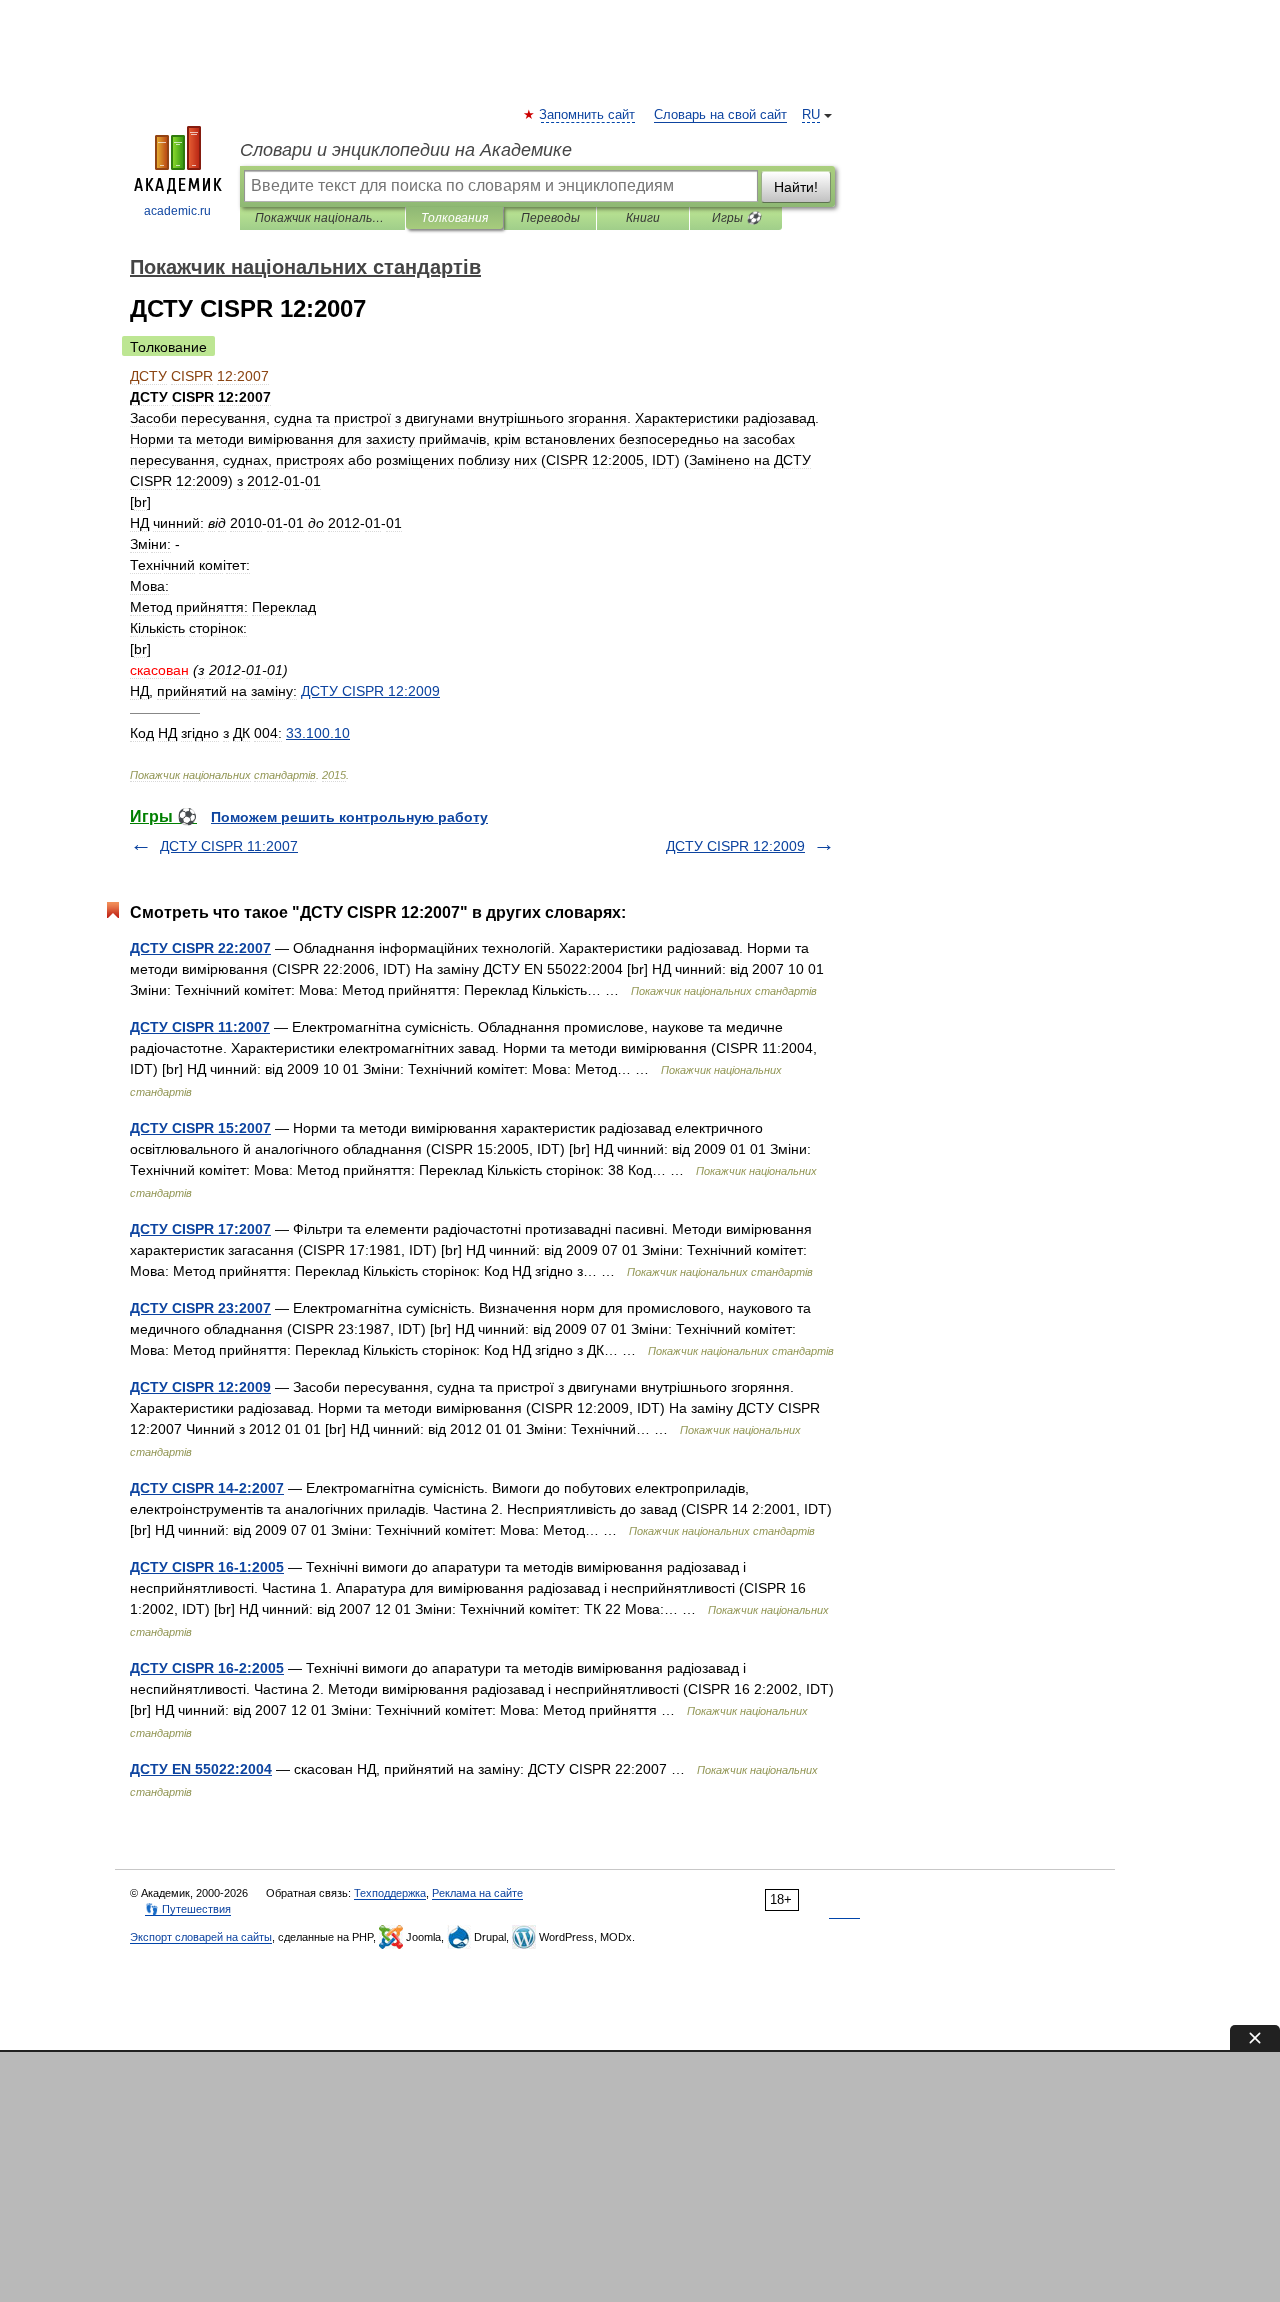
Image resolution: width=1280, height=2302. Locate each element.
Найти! (796, 187)
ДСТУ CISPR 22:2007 (200, 948)
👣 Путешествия (188, 1909)
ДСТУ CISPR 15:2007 (200, 1128)
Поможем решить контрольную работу (349, 817)
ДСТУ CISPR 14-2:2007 (207, 1488)
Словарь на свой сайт (720, 115)
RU (811, 115)
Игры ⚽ (736, 218)
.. (318, 733)
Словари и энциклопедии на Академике (406, 150)
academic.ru (177, 211)
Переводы (550, 218)
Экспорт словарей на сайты (201, 1937)
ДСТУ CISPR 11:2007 (229, 846)
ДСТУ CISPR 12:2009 (735, 846)
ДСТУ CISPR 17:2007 (200, 1229)
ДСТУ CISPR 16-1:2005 (207, 1567)
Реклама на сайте (477, 1893)
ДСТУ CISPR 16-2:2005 (207, 1668)
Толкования (454, 218)
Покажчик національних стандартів (322, 218)
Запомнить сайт (588, 115)
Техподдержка (390, 1893)
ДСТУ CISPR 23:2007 (200, 1308)
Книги (643, 218)
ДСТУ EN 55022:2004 (201, 1769)
